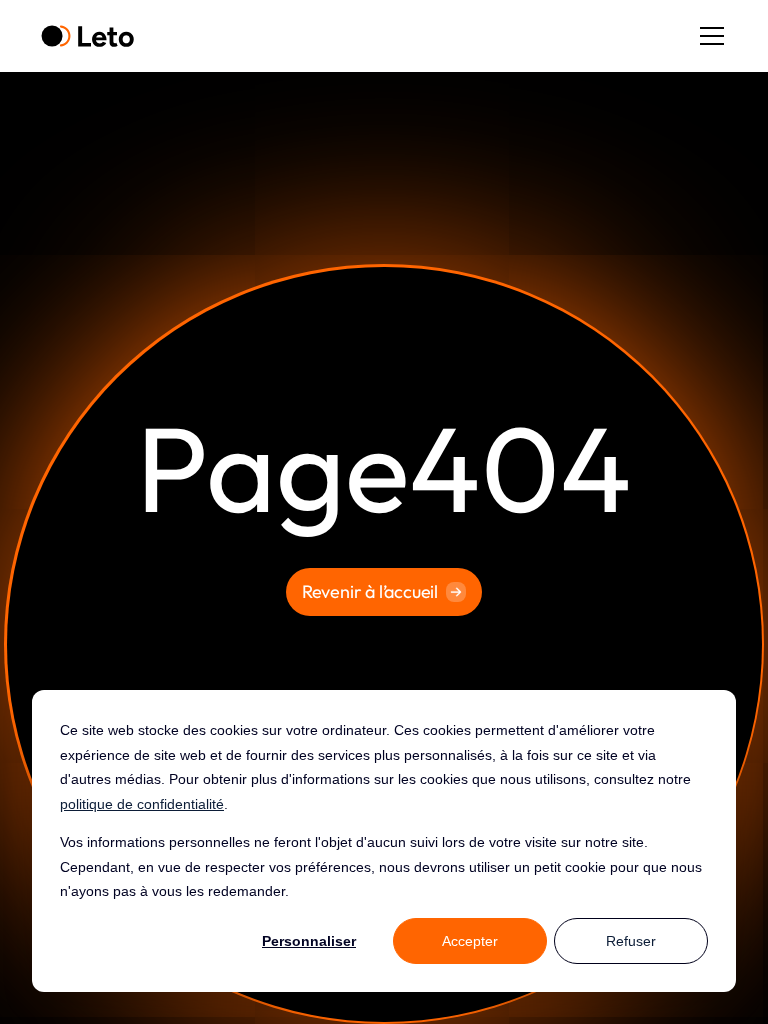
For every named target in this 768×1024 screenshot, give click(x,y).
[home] (87, 36)
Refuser (631, 941)
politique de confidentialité (142, 804)
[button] (708, 36)
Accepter (470, 941)
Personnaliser (309, 941)
